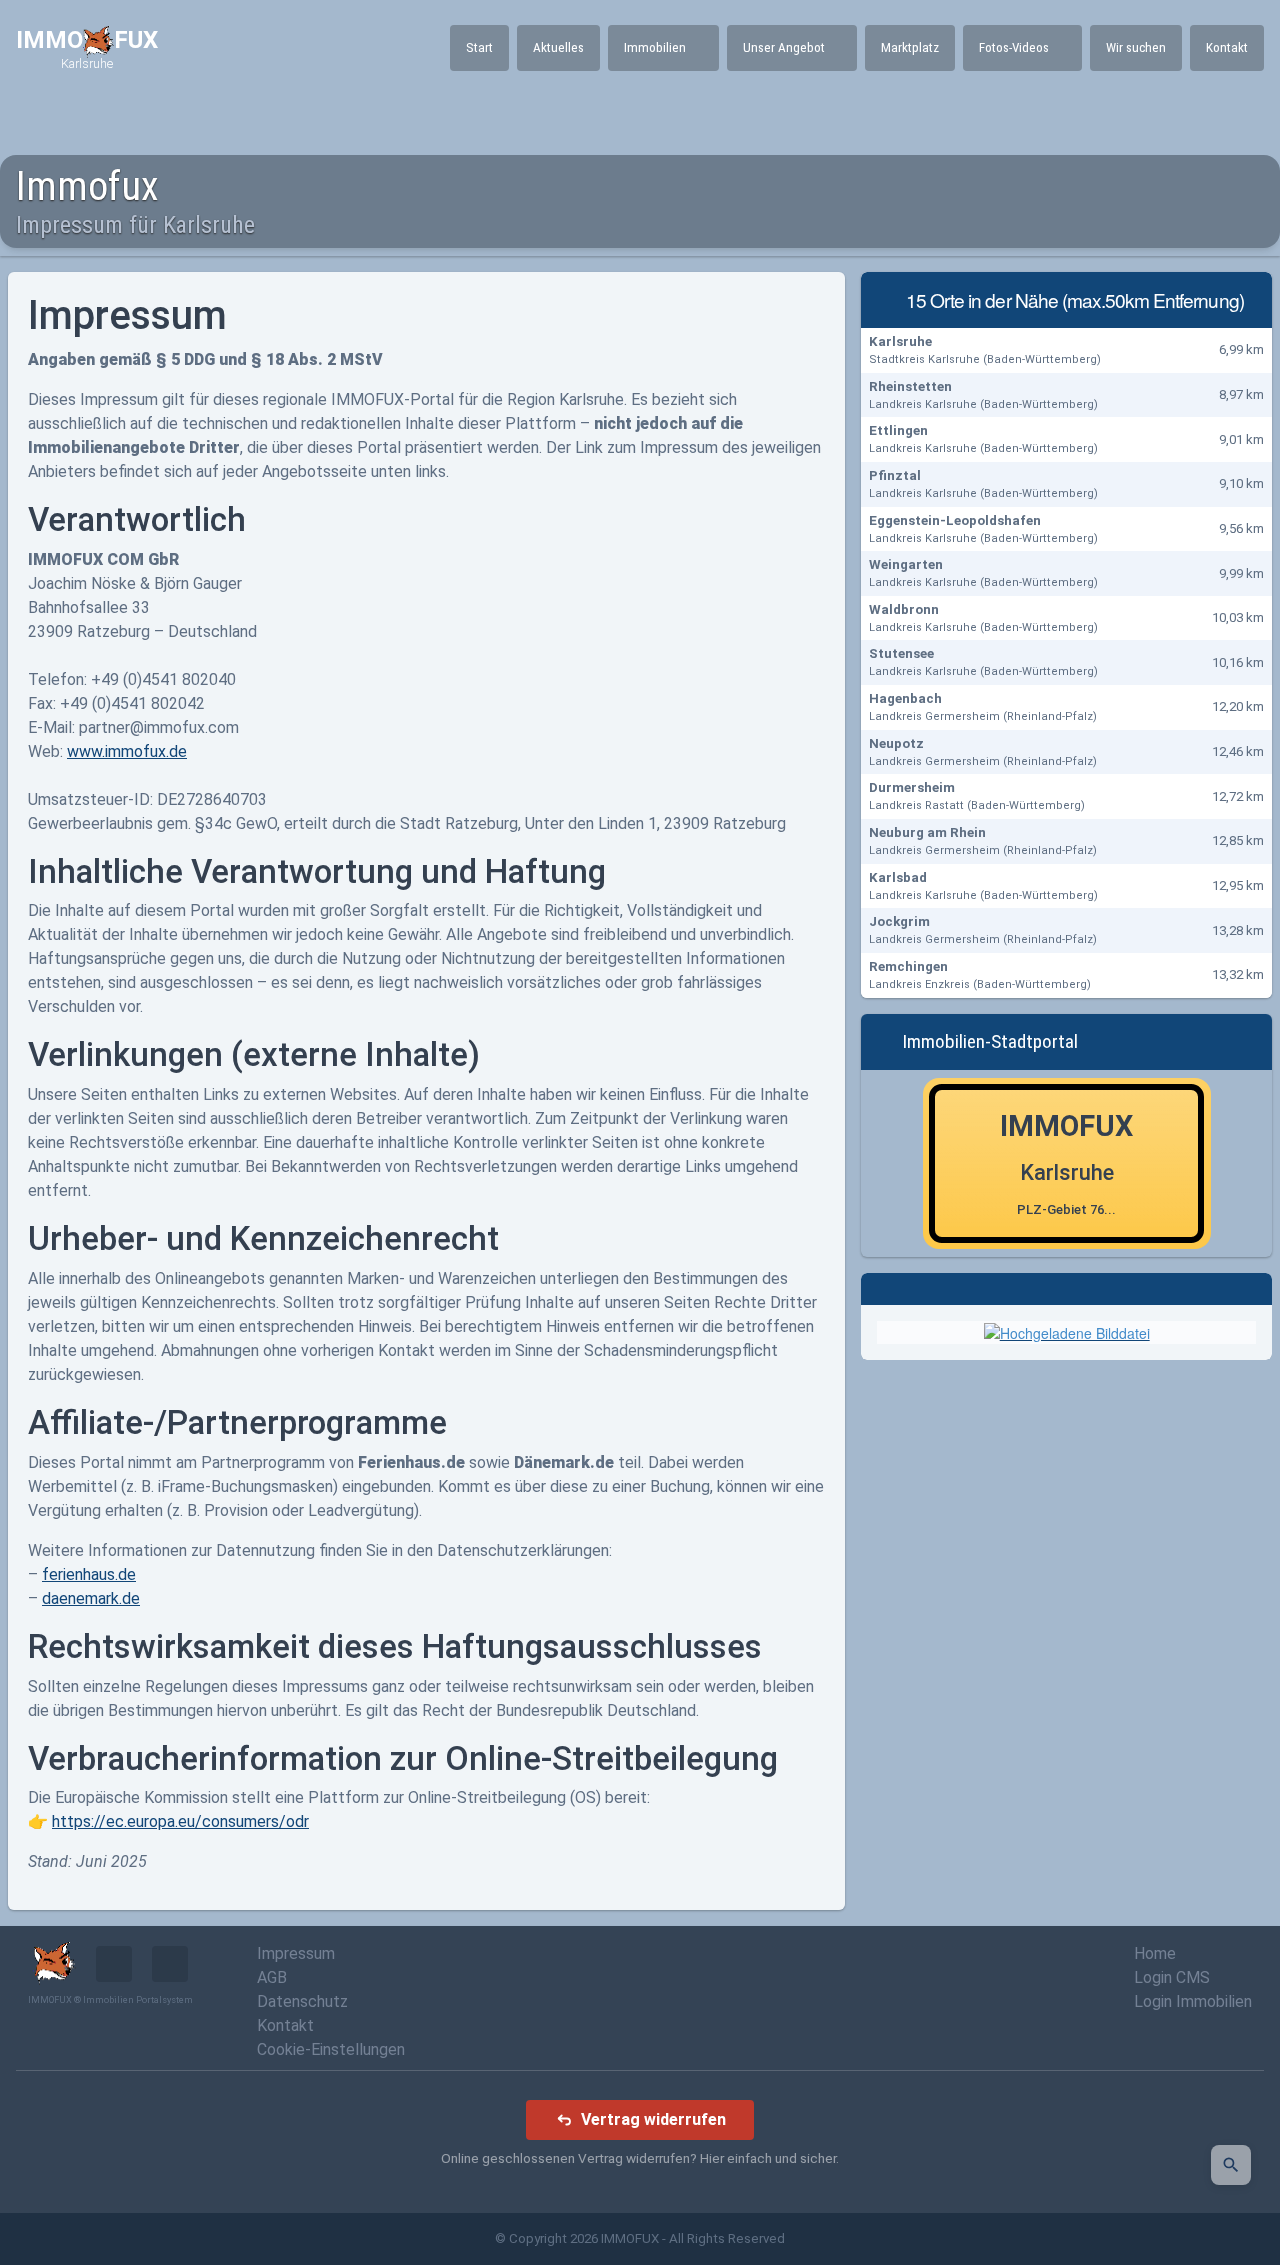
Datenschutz (302, 2001)
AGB (272, 1977)
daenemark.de (91, 1598)
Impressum (296, 1953)
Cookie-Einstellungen (331, 2049)
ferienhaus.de (89, 1574)
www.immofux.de (127, 751)
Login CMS (1172, 1977)
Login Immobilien (1193, 2001)
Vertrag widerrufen (653, 2119)
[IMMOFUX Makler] (1067, 1331)
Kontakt (285, 2025)
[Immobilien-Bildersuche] (1231, 2165)
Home (1155, 1953)
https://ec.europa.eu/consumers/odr (180, 1821)
